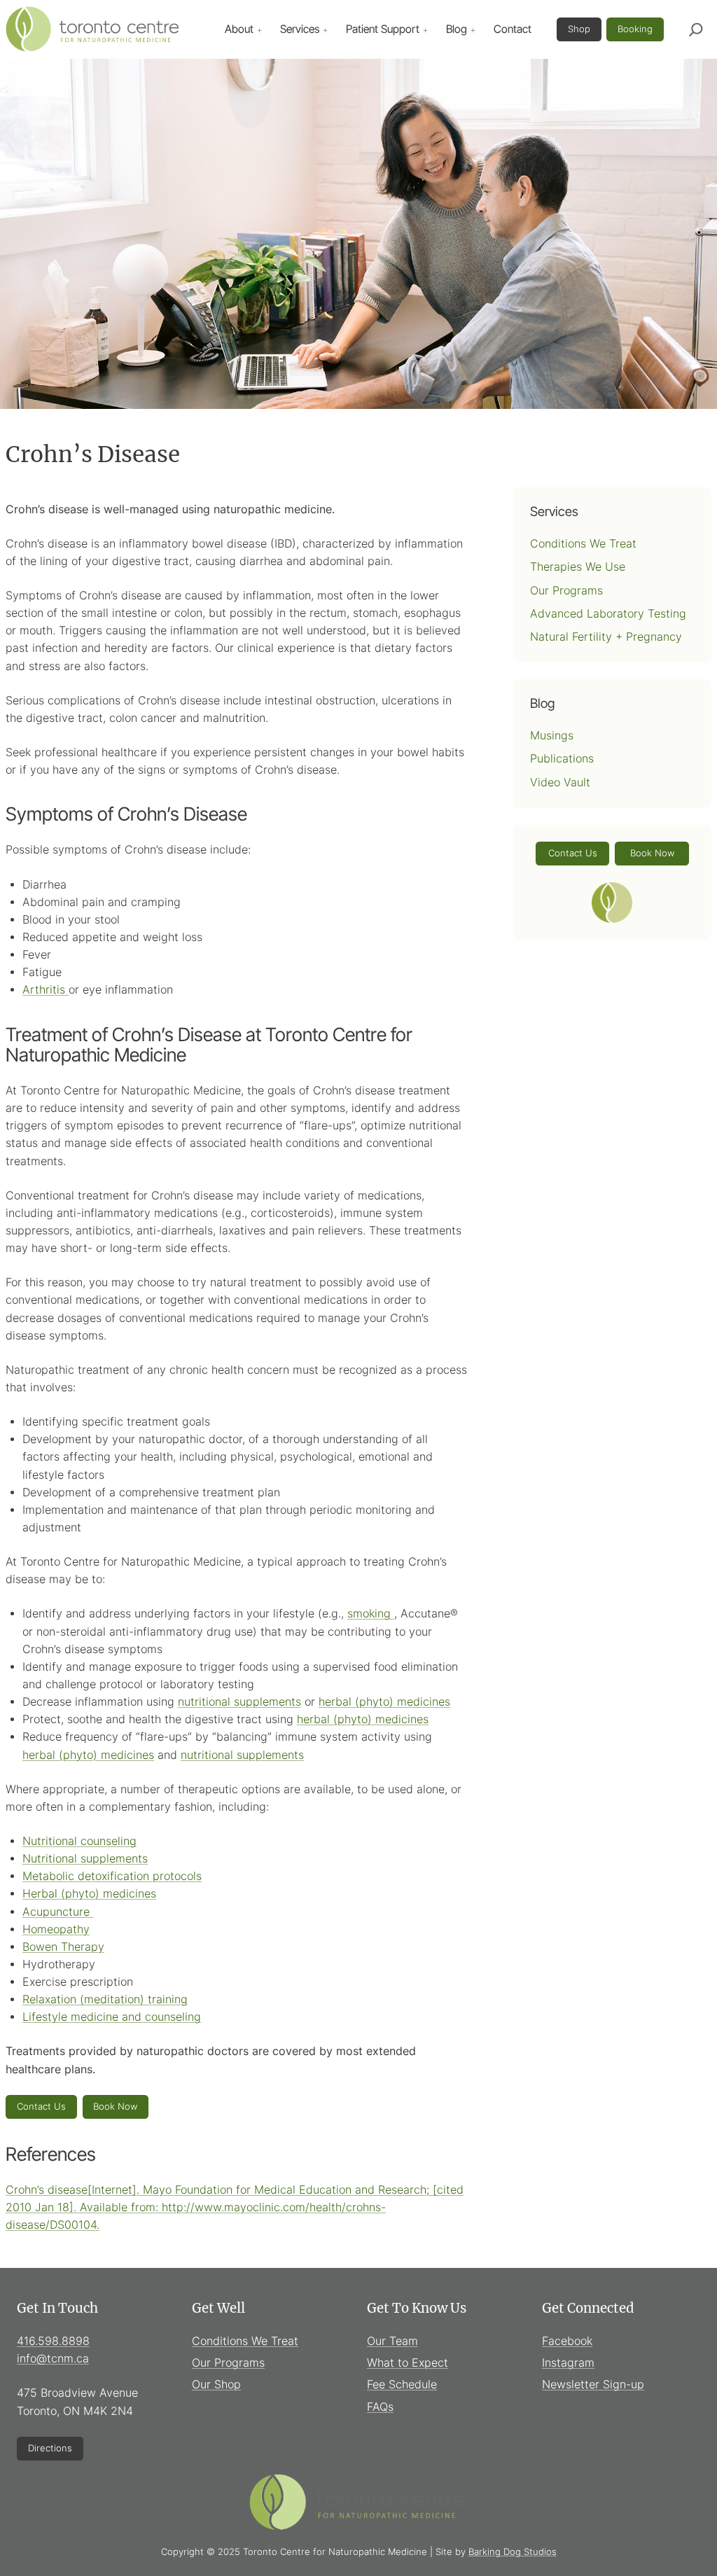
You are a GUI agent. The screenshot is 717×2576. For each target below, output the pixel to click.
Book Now (115, 2106)
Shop (579, 29)
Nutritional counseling (79, 1841)
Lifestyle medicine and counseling (112, 2017)
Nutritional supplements (85, 1859)
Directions (50, 2448)
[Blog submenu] (473, 29)
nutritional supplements (239, 1702)
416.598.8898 (53, 2341)
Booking (635, 29)
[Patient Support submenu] (426, 29)
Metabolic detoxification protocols (112, 1876)
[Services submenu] (326, 29)
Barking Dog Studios (513, 2551)
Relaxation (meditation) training (105, 1999)
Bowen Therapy (63, 1947)
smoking (371, 1614)
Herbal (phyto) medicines (89, 1894)
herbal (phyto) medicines (384, 1702)
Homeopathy (56, 1929)
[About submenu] (260, 29)
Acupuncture (58, 1912)
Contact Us (41, 2106)
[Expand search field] (696, 29)
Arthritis (46, 990)
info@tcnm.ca (53, 2359)
